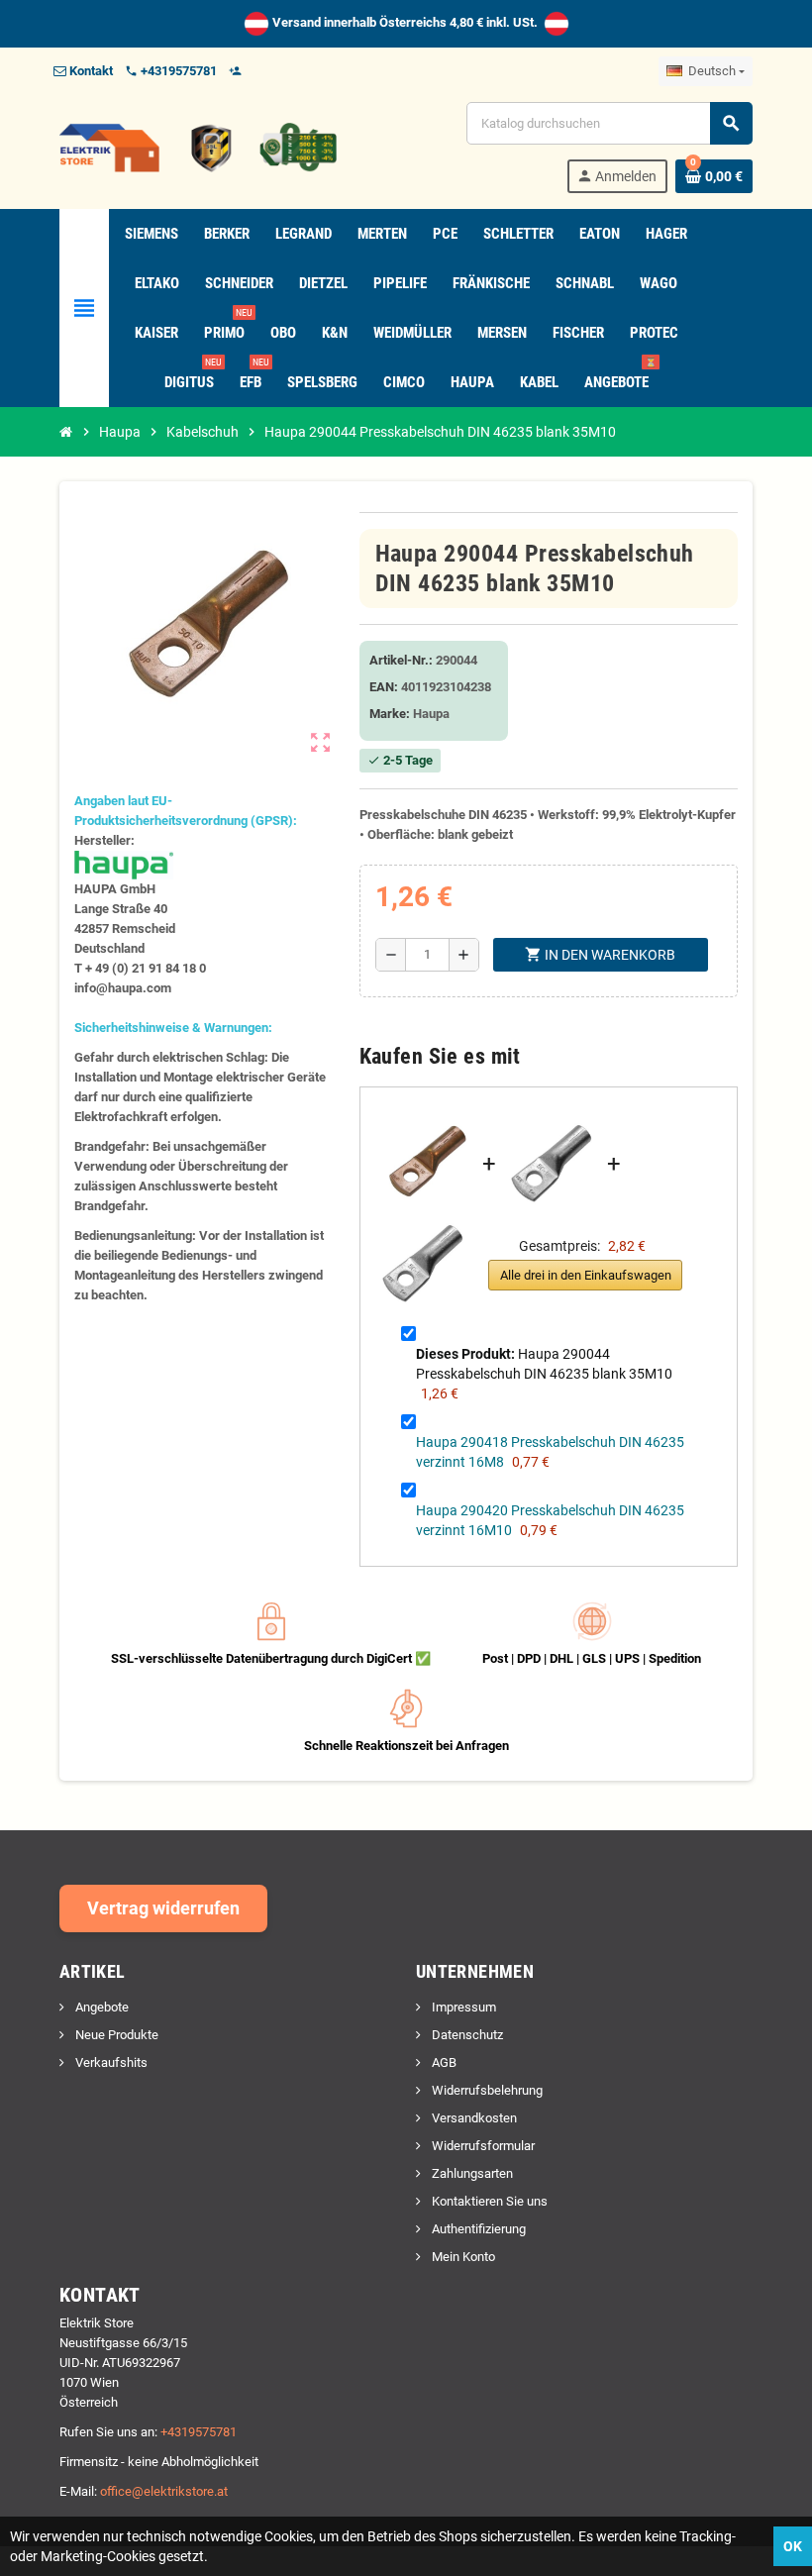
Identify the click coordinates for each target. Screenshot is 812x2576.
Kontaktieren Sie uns (488, 2201)
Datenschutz (466, 2035)
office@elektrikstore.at (164, 2491)
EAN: (384, 687)
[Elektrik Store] (198, 146)
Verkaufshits (110, 2062)
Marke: (390, 714)
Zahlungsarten (471, 2173)
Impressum (462, 2007)
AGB (443, 2062)
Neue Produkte (115, 2035)
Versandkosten (473, 2118)
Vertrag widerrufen (163, 1908)
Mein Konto (462, 2257)
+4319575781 (199, 2432)
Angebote (101, 2007)
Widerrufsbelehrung (486, 2090)
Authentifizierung (477, 2229)
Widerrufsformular (482, 2146)
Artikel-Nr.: (401, 660)
